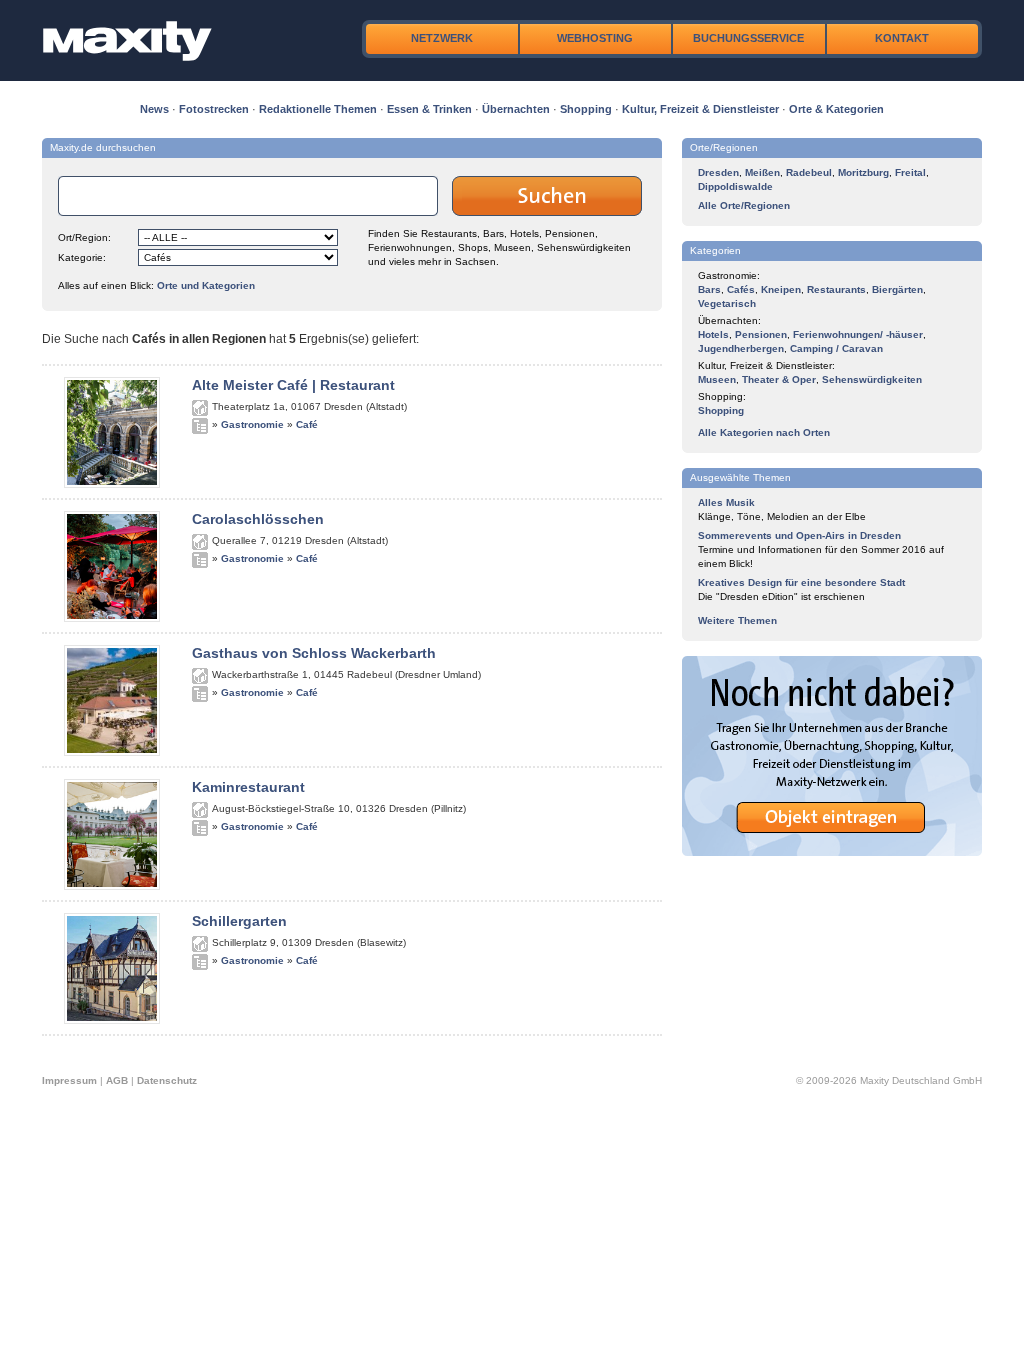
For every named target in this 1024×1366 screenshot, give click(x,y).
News (154, 109)
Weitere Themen (737, 620)
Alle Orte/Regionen (744, 205)
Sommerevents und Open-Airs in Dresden (799, 535)
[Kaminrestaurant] (112, 886)
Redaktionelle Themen (318, 109)
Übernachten (516, 109)
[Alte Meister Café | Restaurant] (112, 484)
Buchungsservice (748, 38)
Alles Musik (726, 502)
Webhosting (595, 38)
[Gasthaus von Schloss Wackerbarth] (112, 752)
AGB (117, 1080)
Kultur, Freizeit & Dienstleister (700, 109)
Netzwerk (442, 38)
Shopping (586, 109)
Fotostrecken (214, 109)
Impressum (69, 1080)
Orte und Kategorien (206, 285)
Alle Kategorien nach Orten (764, 432)
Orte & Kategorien (836, 109)
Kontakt (902, 38)
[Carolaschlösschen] (112, 618)
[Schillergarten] (112, 1020)
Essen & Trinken (429, 109)
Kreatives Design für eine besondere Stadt (801, 582)
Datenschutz (167, 1080)
